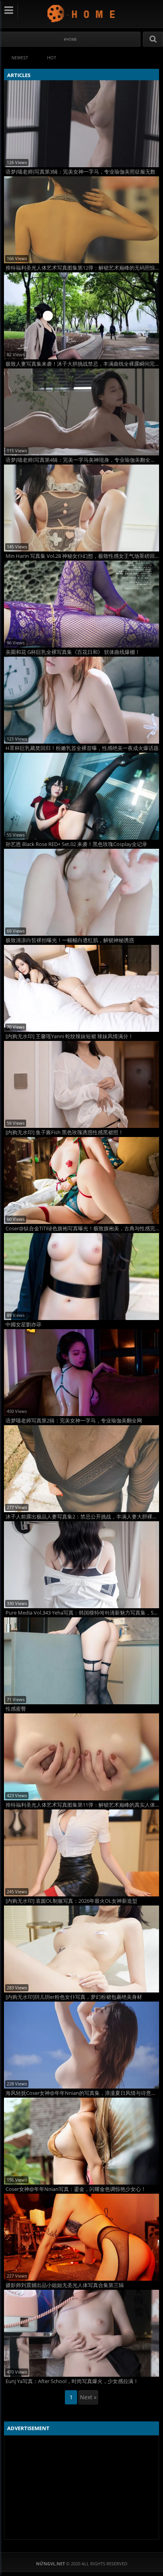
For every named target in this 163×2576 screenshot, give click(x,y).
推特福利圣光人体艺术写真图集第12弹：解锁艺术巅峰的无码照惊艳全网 (82, 268)
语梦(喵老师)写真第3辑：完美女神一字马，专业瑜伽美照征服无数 (81, 172)
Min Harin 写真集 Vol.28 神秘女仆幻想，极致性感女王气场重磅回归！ (82, 556)
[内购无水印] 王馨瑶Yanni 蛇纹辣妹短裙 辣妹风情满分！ (69, 1036)
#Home (70, 39)
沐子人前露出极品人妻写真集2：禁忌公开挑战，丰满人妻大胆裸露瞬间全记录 (82, 1517)
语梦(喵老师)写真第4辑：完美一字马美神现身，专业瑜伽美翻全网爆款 (82, 460)
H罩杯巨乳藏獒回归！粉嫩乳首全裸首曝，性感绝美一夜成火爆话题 (82, 748)
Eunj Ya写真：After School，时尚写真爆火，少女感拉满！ (72, 2381)
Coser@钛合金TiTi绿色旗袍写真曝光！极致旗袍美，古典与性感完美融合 (82, 1229)
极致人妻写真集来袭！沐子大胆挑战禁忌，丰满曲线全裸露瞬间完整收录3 (82, 364)
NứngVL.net (82, 13)
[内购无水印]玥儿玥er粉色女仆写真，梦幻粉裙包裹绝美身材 (74, 1997)
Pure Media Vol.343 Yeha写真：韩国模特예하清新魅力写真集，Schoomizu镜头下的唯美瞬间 (82, 1613)
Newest (20, 58)
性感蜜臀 (16, 1709)
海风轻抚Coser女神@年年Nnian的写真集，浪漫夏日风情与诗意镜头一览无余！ (82, 2093)
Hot (52, 58)
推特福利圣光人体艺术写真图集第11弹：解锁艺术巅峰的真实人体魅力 (82, 1805)
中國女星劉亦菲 (24, 1325)
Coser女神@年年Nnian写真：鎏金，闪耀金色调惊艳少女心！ (76, 2189)
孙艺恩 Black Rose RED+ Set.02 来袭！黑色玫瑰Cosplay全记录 (76, 844)
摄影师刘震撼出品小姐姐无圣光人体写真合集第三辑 (65, 2285)
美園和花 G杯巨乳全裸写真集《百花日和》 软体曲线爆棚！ (73, 652)
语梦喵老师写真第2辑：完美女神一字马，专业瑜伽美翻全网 (74, 1421)
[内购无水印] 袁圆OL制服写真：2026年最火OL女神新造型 (71, 1901)
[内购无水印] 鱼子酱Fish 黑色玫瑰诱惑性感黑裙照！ (64, 1132)
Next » (88, 2397)
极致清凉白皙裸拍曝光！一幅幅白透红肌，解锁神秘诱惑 (70, 940)
